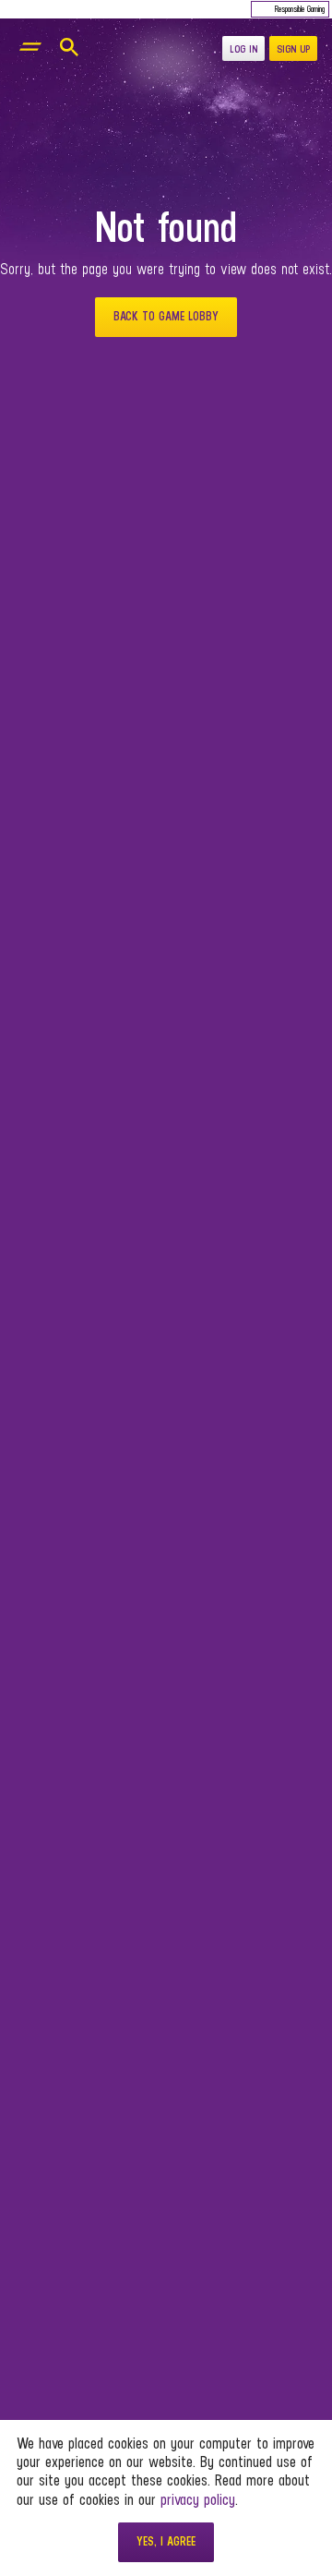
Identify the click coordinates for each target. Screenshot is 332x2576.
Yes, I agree (166, 2541)
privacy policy (198, 2499)
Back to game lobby (166, 316)
